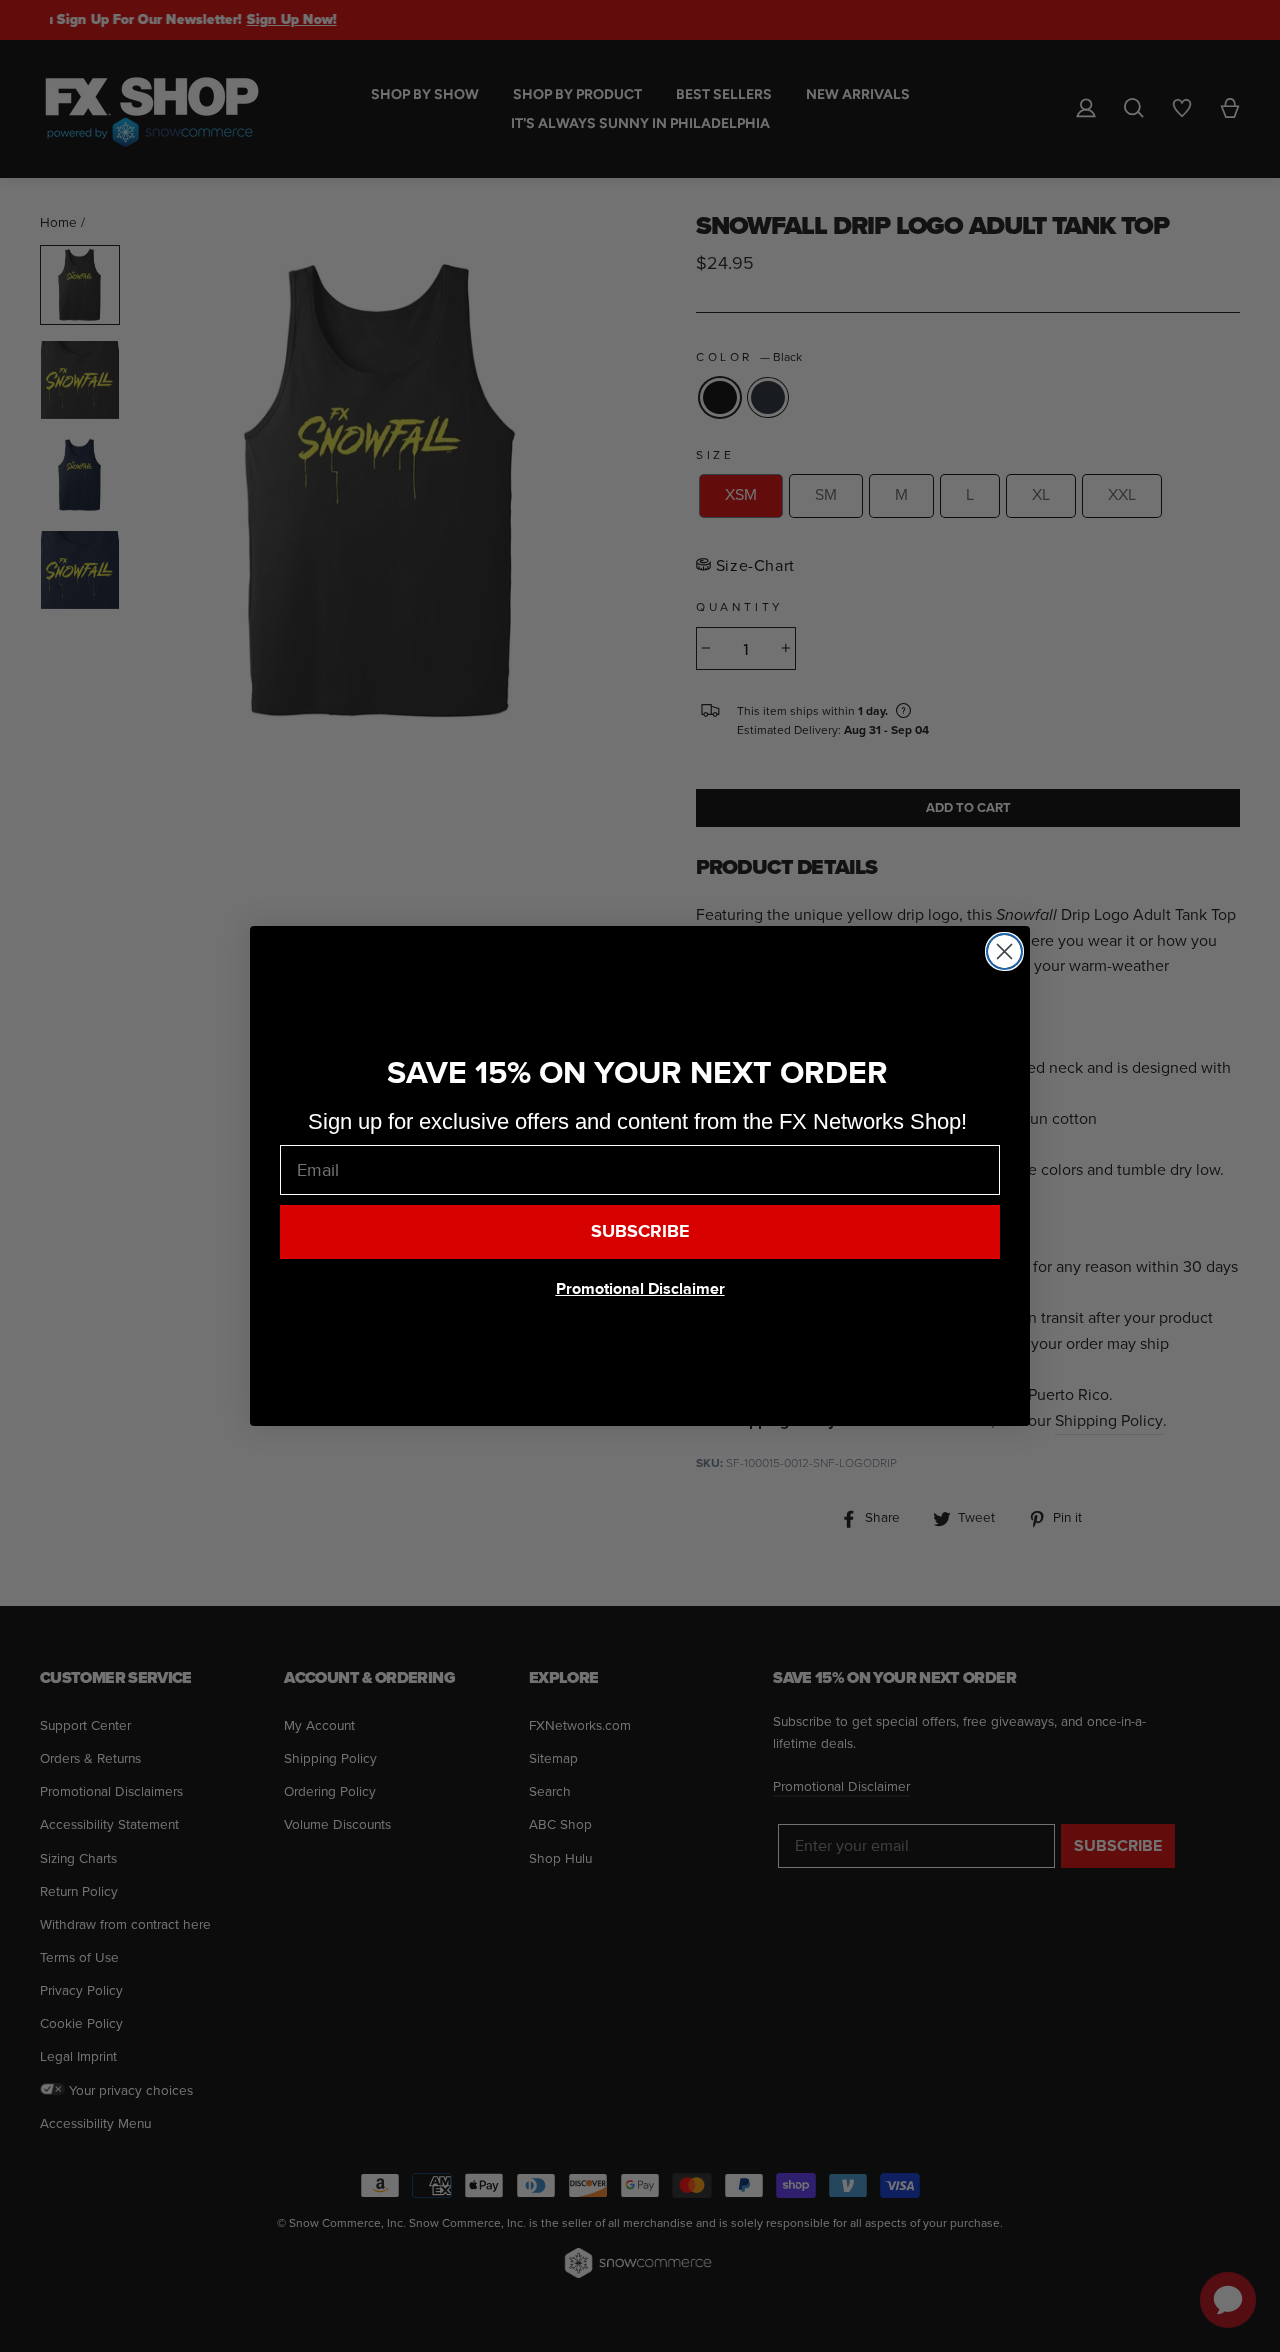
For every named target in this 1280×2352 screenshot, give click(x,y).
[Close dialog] (1004, 951)
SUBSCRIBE (640, 1231)
